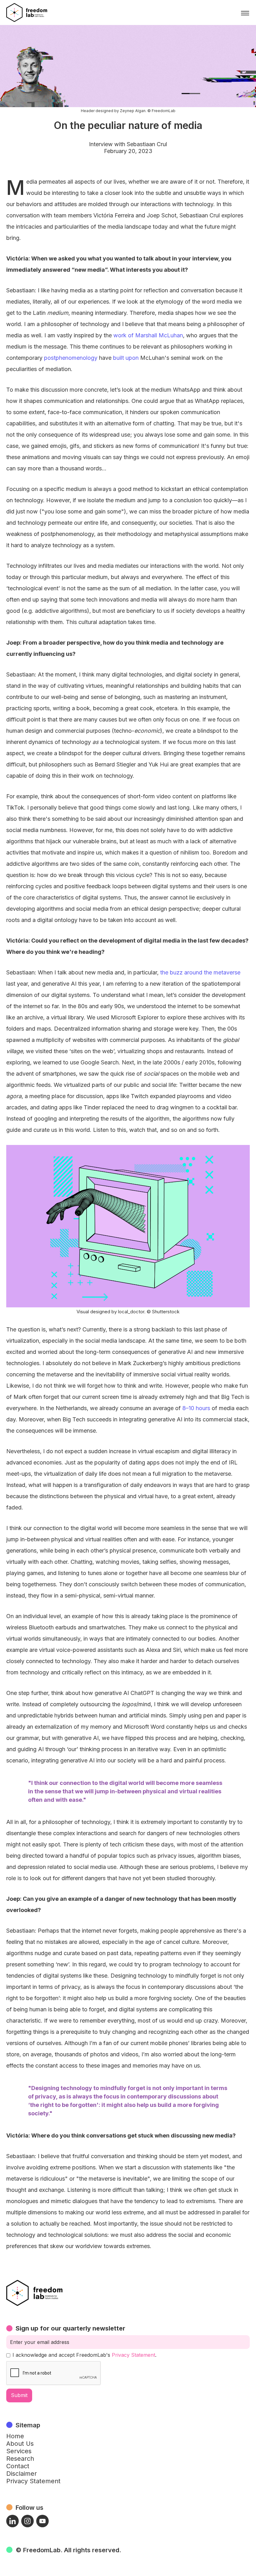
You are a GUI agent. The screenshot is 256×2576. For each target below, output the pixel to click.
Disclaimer (22, 2474)
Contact (18, 2466)
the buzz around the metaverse (199, 972)
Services (19, 2451)
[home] (27, 12)
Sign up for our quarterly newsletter (70, 2328)
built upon (125, 358)
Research (20, 2459)
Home (15, 2436)
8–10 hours (195, 1408)
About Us (20, 2444)
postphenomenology (70, 358)
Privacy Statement (133, 2355)
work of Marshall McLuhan (147, 335)
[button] (245, 13)
